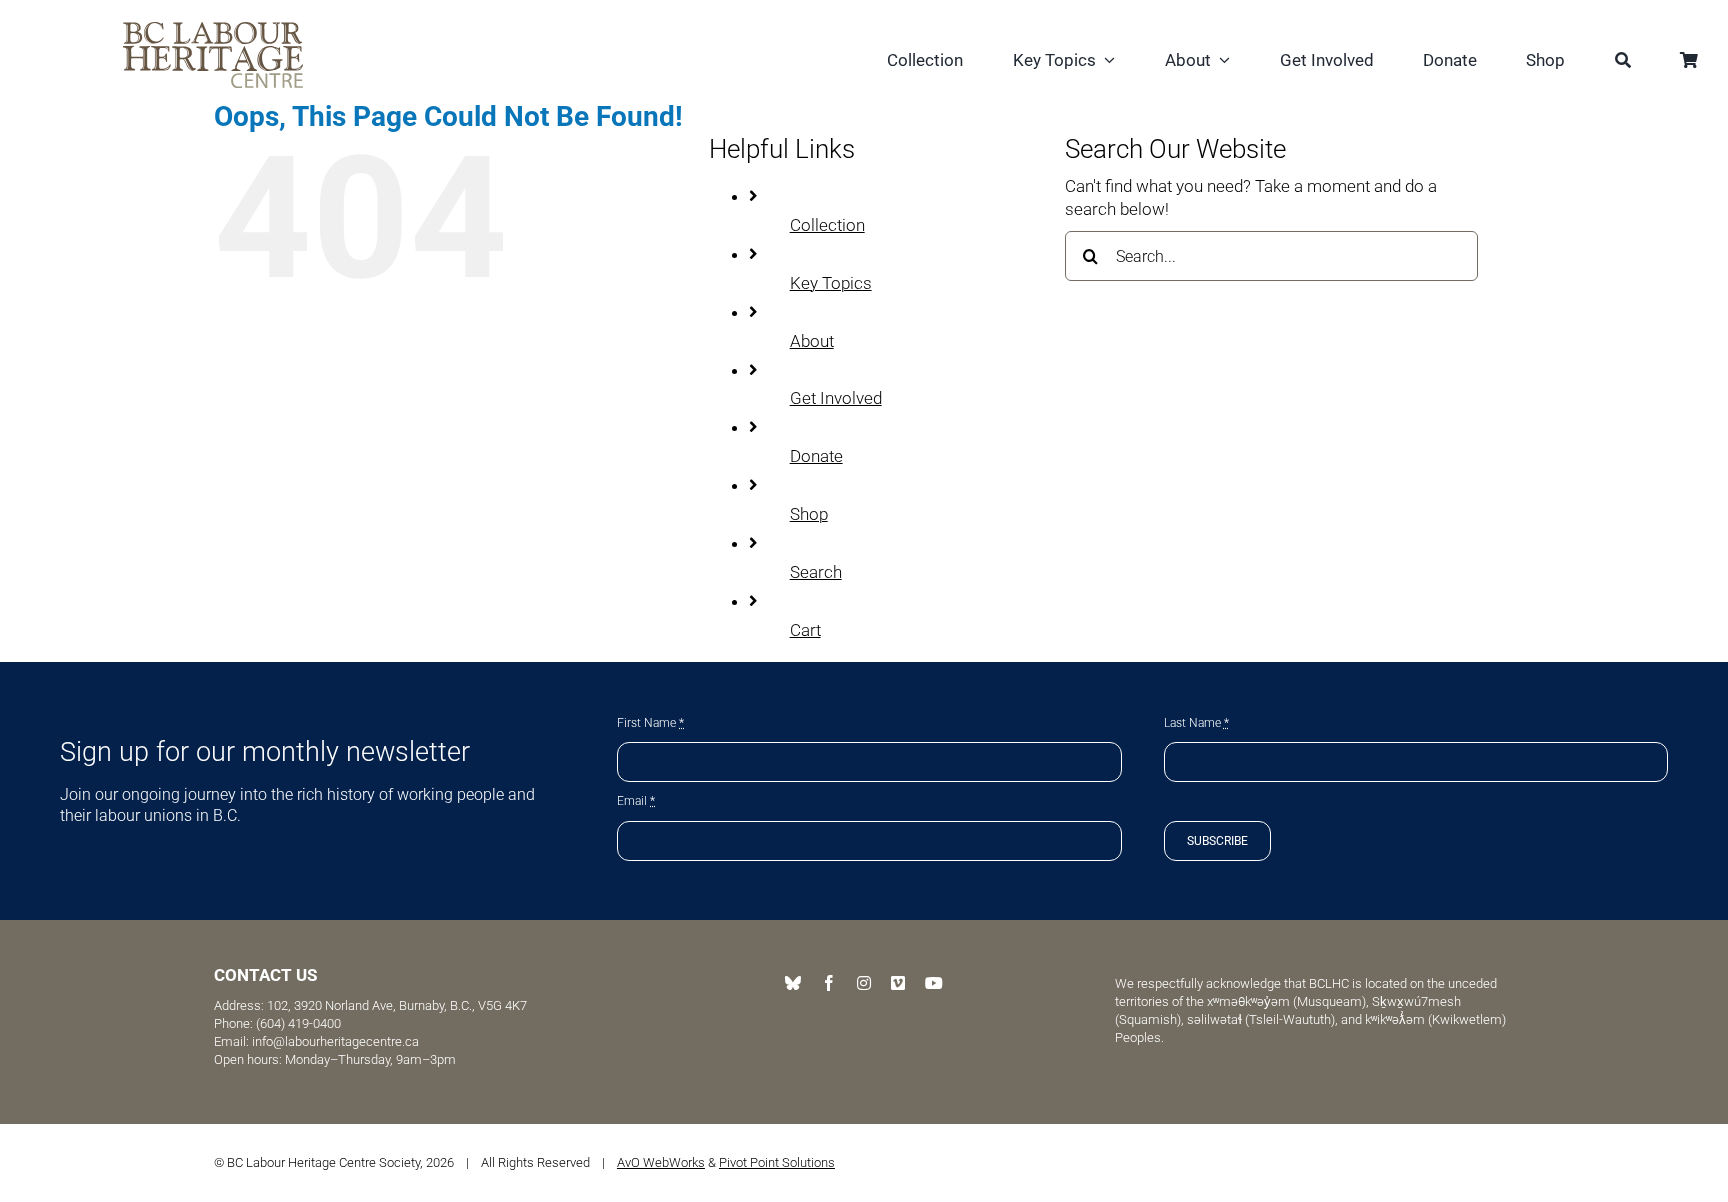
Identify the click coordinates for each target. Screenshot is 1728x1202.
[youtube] (934, 983)
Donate (816, 456)
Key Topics (831, 283)
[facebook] (829, 983)
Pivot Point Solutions (777, 1162)
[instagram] (864, 983)
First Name (650, 723)
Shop (809, 514)
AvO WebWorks (661, 1162)
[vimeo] (898, 983)
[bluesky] (793, 983)
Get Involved (836, 398)
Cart (805, 630)
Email (636, 801)
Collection (827, 225)
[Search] (1623, 62)
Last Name (1196, 723)
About (812, 341)
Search (816, 572)
